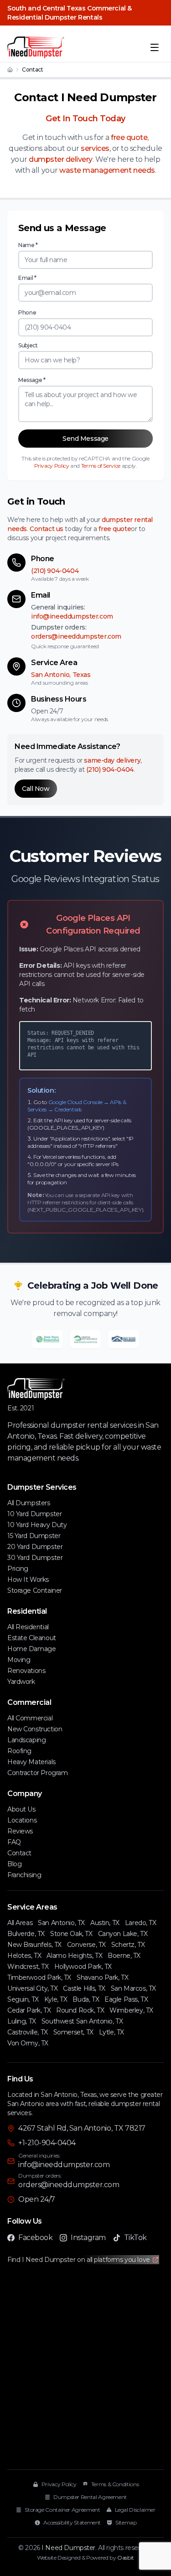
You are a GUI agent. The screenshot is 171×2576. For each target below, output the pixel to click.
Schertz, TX (128, 1945)
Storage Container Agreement (62, 2510)
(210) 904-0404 (55, 571)
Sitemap (126, 2522)
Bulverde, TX (26, 1934)
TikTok (135, 2238)
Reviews (20, 1831)
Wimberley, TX (131, 2010)
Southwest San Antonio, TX (82, 2021)
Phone (27, 312)
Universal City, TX (32, 1988)
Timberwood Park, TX (39, 1977)
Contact (19, 1853)
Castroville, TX (28, 2032)
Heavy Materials (31, 1762)
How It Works (28, 1580)
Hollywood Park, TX (83, 1967)
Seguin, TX (23, 1999)
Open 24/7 (37, 2199)
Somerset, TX (73, 2032)
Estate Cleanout (32, 1638)
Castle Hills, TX (84, 1988)
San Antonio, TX (61, 1923)
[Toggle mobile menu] (155, 47)
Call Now (36, 789)
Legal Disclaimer (135, 2510)
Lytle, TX (111, 2032)
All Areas (20, 1923)
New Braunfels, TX (34, 1945)
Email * (27, 278)
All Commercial (30, 1718)
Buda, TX (86, 1999)
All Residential (28, 1627)
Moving (19, 1660)
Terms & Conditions (115, 2484)
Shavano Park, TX (102, 1977)
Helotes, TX (24, 1956)
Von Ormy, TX (28, 2043)
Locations (22, 1820)
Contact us (47, 529)
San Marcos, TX (133, 1988)
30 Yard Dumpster (35, 1558)
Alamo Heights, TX (74, 1956)
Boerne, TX (124, 1956)
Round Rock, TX (80, 2010)
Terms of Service (101, 466)
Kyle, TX (56, 1999)
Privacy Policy (52, 466)
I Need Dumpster (68, 2548)
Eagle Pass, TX (126, 1999)
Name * (28, 245)
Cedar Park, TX (29, 2010)
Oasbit (126, 2558)
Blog (14, 1864)
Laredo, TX (141, 1923)
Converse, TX (86, 1945)
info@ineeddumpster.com (72, 616)
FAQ (14, 1842)
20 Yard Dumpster (35, 1547)
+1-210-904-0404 (47, 2143)
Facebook (35, 2238)
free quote (129, 137)
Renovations (26, 1671)
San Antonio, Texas (61, 675)
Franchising (24, 1875)
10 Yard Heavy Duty (37, 1525)
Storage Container (35, 1590)
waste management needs (107, 170)
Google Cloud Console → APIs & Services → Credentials (77, 1106)
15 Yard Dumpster (34, 1536)
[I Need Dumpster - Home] (36, 47)
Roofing (19, 1751)
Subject (28, 345)
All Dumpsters (29, 1503)
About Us (21, 1809)
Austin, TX (105, 1923)
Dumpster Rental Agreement (90, 2497)
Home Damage (31, 1649)
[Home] (10, 70)
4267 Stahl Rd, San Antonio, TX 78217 (82, 2128)
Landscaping (26, 1740)
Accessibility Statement (72, 2522)
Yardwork (21, 1682)
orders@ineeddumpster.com (76, 636)
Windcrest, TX (28, 1967)
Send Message (85, 439)
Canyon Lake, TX (123, 1934)
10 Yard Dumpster (34, 1514)
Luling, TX (22, 2021)
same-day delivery (112, 760)
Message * (32, 380)
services (95, 148)
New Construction (35, 1729)
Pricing (18, 1569)
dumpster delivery (61, 159)
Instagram (88, 2238)
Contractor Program (37, 1773)
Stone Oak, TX (71, 1934)
